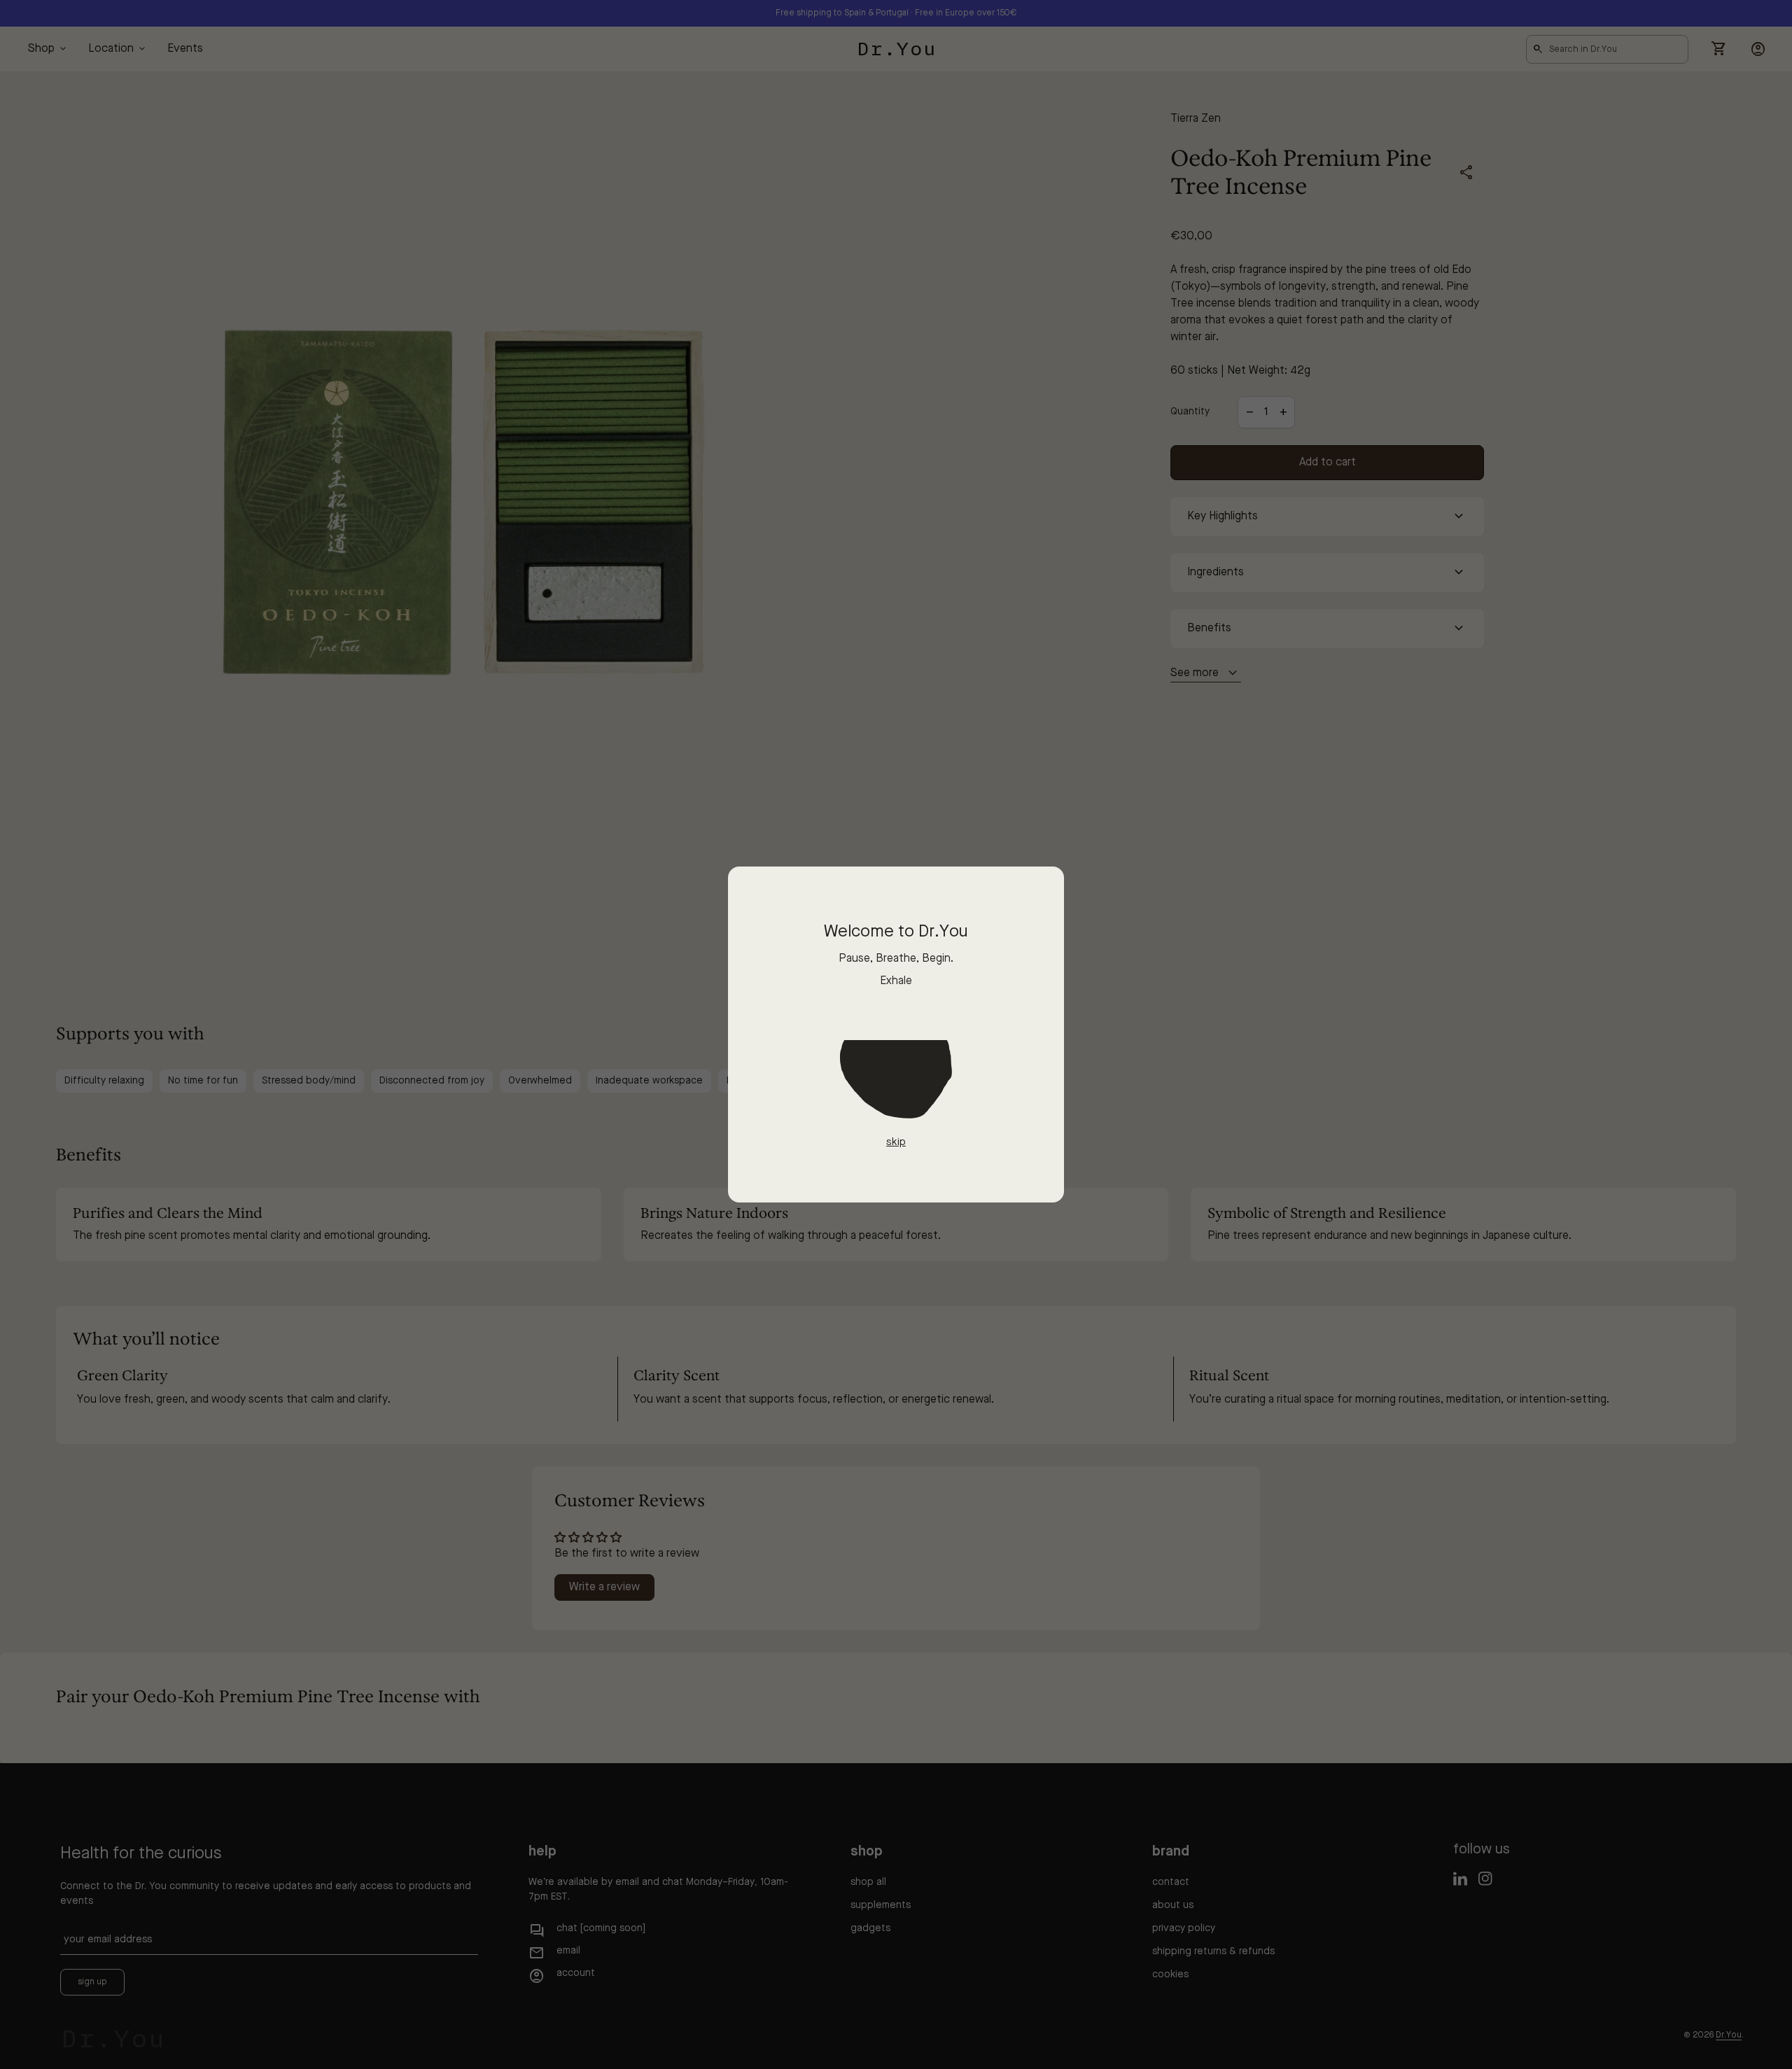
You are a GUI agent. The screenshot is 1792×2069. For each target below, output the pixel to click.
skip (896, 1143)
